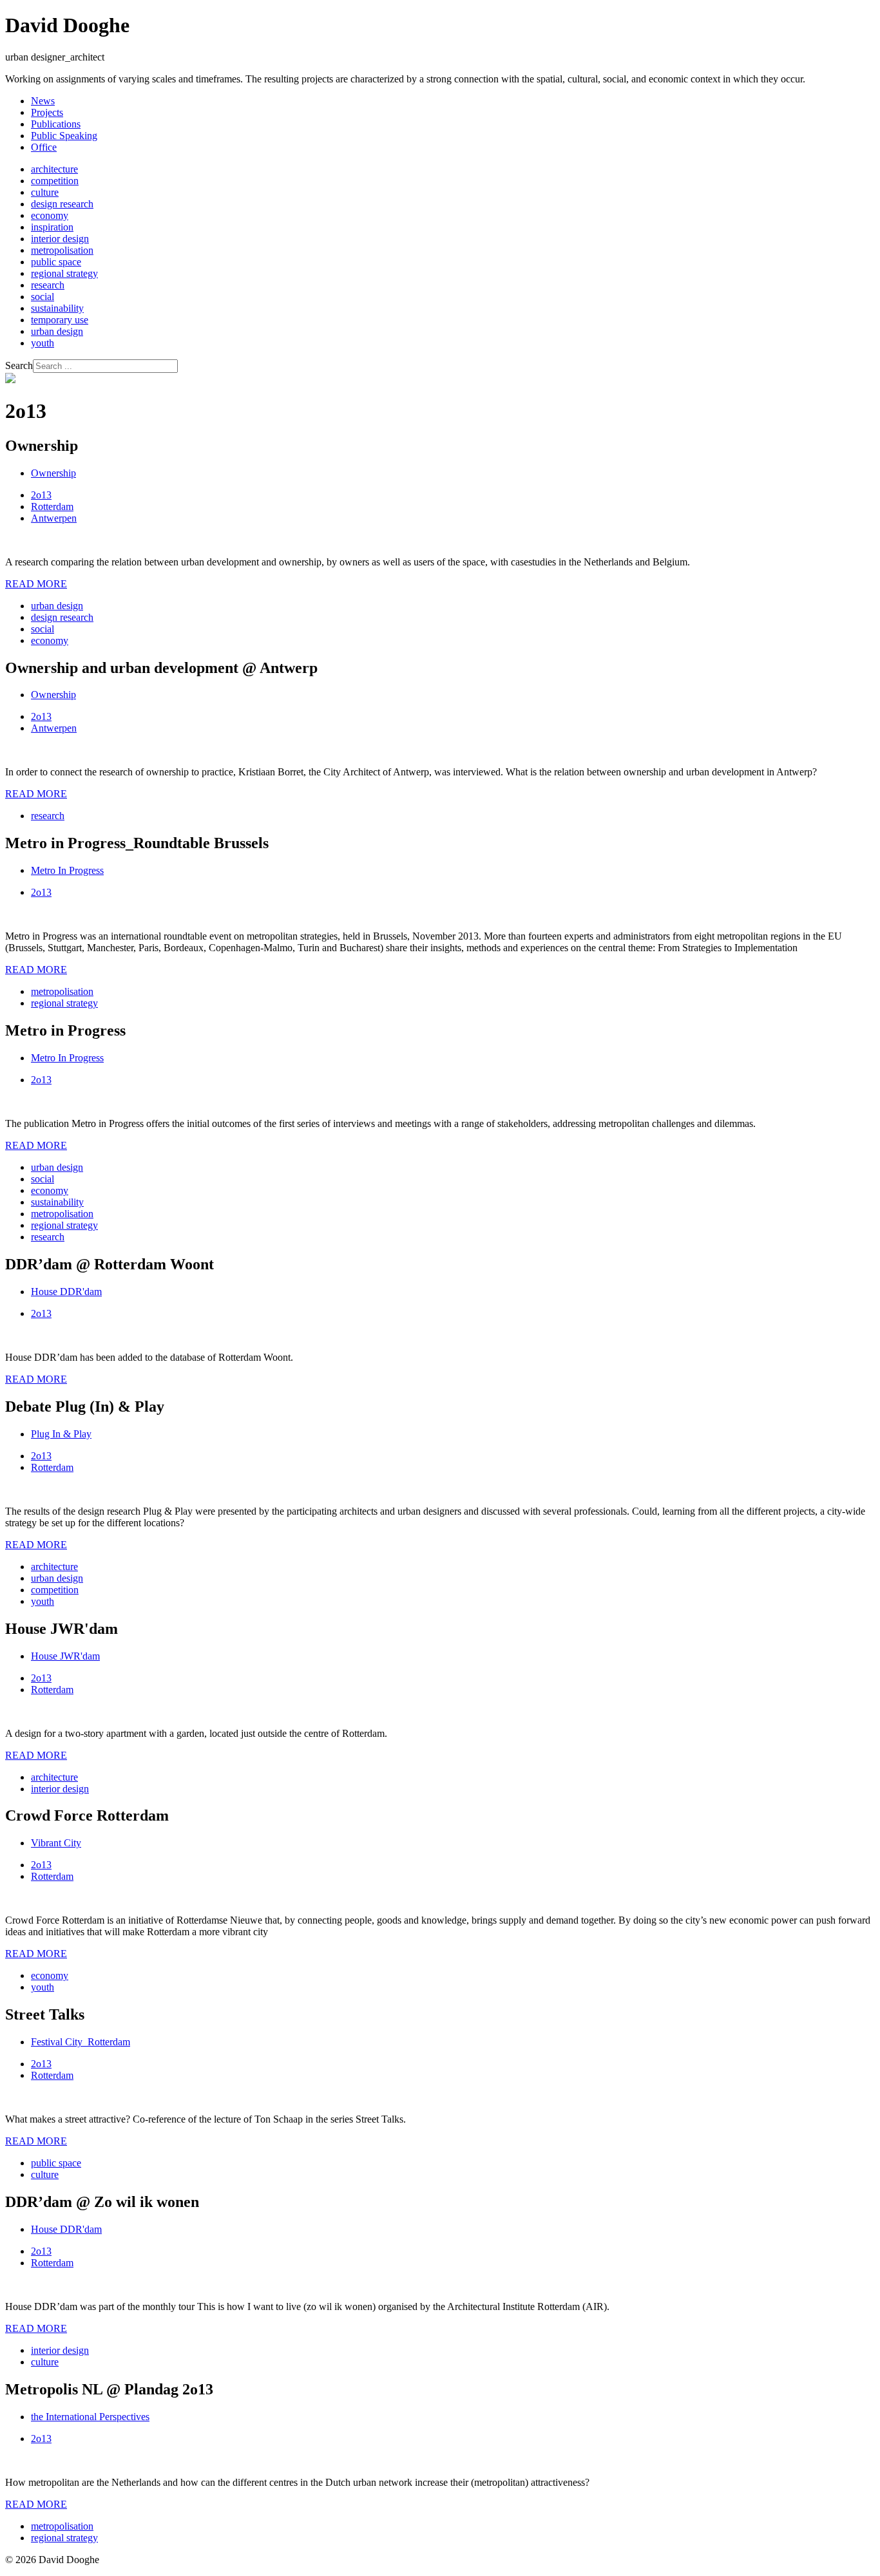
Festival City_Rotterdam (81, 2042)
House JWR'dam (65, 1656)
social (43, 297)
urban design (57, 331)
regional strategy (64, 273)
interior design (60, 239)
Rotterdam (52, 507)
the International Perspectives (90, 2417)
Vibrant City (56, 1843)
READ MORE (36, 584)
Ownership (53, 473)
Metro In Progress (67, 870)
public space (56, 262)
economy (50, 215)
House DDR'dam (66, 1292)
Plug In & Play (61, 1434)
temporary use (60, 320)
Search (19, 365)
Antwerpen (54, 518)
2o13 (41, 495)
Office (44, 147)
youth (43, 343)
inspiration (52, 227)
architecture (54, 169)
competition (55, 181)
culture (45, 192)
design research (62, 204)
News (43, 101)
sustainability (57, 308)
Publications (56, 124)
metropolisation (62, 250)
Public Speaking (64, 136)
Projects (47, 112)
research (48, 285)
